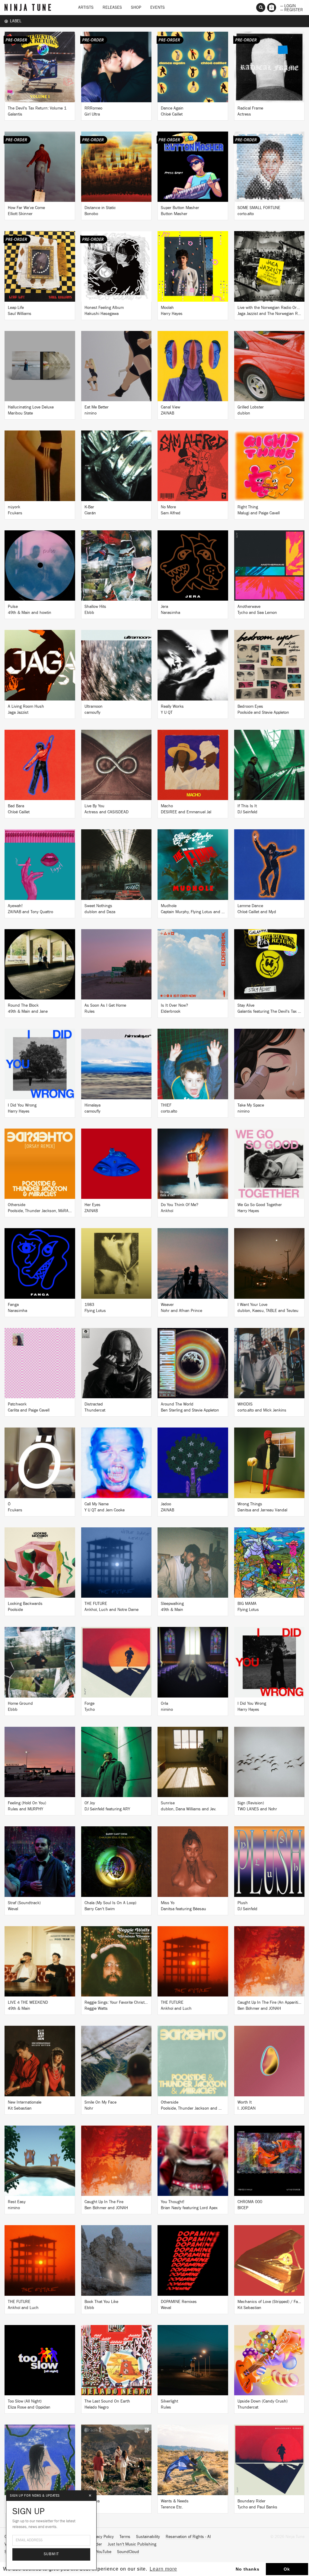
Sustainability (148, 2537)
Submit (51, 2554)
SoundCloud (128, 2552)
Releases (112, 8)
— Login (288, 5)
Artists (86, 8)
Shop (136, 8)
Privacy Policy (102, 2537)
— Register (292, 9)
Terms (125, 2537)
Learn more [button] (163, 2569)
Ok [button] (287, 2569)
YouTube (104, 2552)
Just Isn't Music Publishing (132, 2544)
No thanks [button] (248, 2569)
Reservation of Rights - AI (188, 2537)
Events (158, 8)
